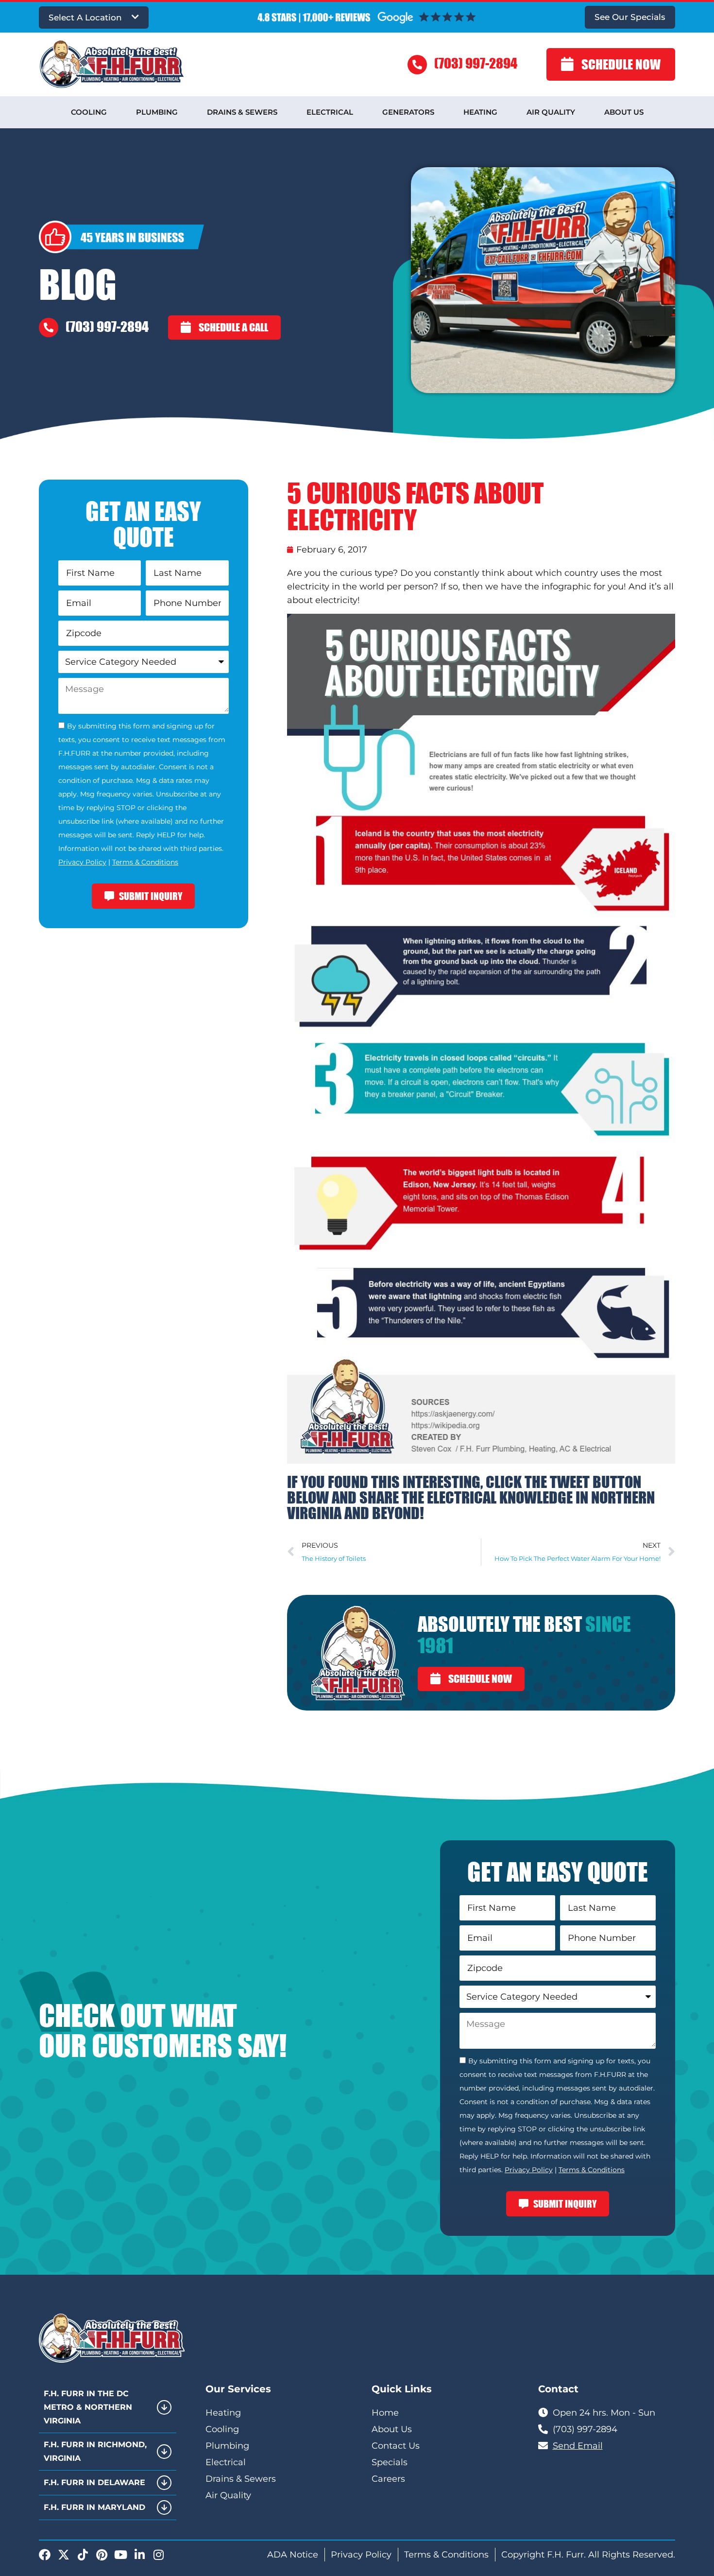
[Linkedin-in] (139, 2555)
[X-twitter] (64, 2555)
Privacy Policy (82, 862)
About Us (624, 112)
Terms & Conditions (145, 862)
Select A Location (85, 17)
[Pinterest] (102, 2555)
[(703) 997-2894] (417, 65)
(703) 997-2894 (476, 63)
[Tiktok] (83, 2555)
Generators (408, 112)
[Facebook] (45, 2555)
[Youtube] (120, 2555)
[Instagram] (158, 2555)
